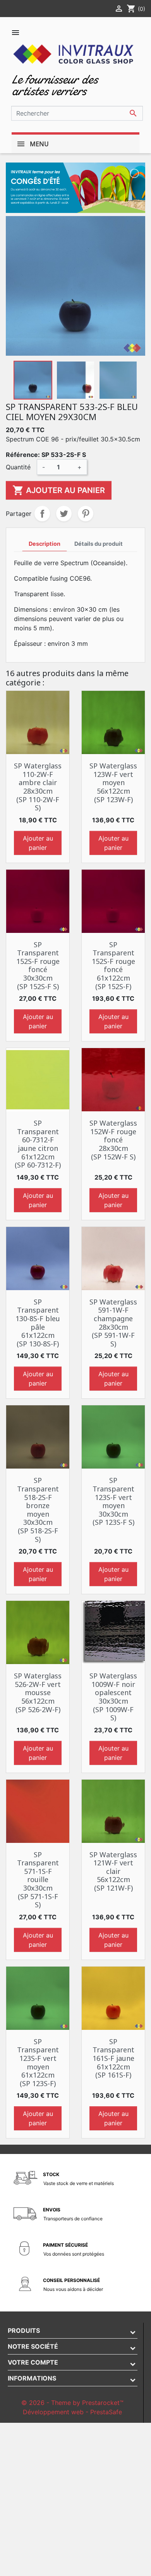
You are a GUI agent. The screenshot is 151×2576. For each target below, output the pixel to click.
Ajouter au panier (59, 490)
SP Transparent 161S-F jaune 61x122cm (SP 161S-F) (113, 2058)
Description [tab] (45, 544)
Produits (24, 2330)
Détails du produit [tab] (99, 544)
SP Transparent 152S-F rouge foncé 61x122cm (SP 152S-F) (113, 965)
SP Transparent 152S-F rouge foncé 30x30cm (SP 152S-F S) (38, 965)
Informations (32, 2378)
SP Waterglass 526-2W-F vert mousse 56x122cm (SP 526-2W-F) (38, 1692)
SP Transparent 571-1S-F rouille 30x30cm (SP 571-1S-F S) (38, 1880)
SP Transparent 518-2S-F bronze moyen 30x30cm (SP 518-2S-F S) (38, 1509)
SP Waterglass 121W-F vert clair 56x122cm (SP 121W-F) (113, 1871)
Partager (42, 514)
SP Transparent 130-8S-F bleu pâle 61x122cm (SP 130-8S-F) (38, 1323)
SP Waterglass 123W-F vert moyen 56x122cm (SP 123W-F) (113, 782)
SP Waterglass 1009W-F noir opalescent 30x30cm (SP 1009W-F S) (113, 1697)
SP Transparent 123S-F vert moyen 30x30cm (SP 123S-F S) (113, 1501)
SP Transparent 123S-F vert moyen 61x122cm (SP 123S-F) (38, 2062)
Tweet (64, 514)
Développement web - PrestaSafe (72, 2412)
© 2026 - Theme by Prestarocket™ (72, 2403)
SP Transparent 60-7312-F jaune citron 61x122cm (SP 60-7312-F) (38, 1144)
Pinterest (86, 514)
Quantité (18, 467)
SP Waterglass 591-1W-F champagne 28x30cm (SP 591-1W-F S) (113, 1323)
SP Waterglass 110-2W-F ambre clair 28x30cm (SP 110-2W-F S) (38, 787)
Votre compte (33, 2362)
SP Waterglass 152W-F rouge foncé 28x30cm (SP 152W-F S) (113, 1140)
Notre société (33, 2346)
